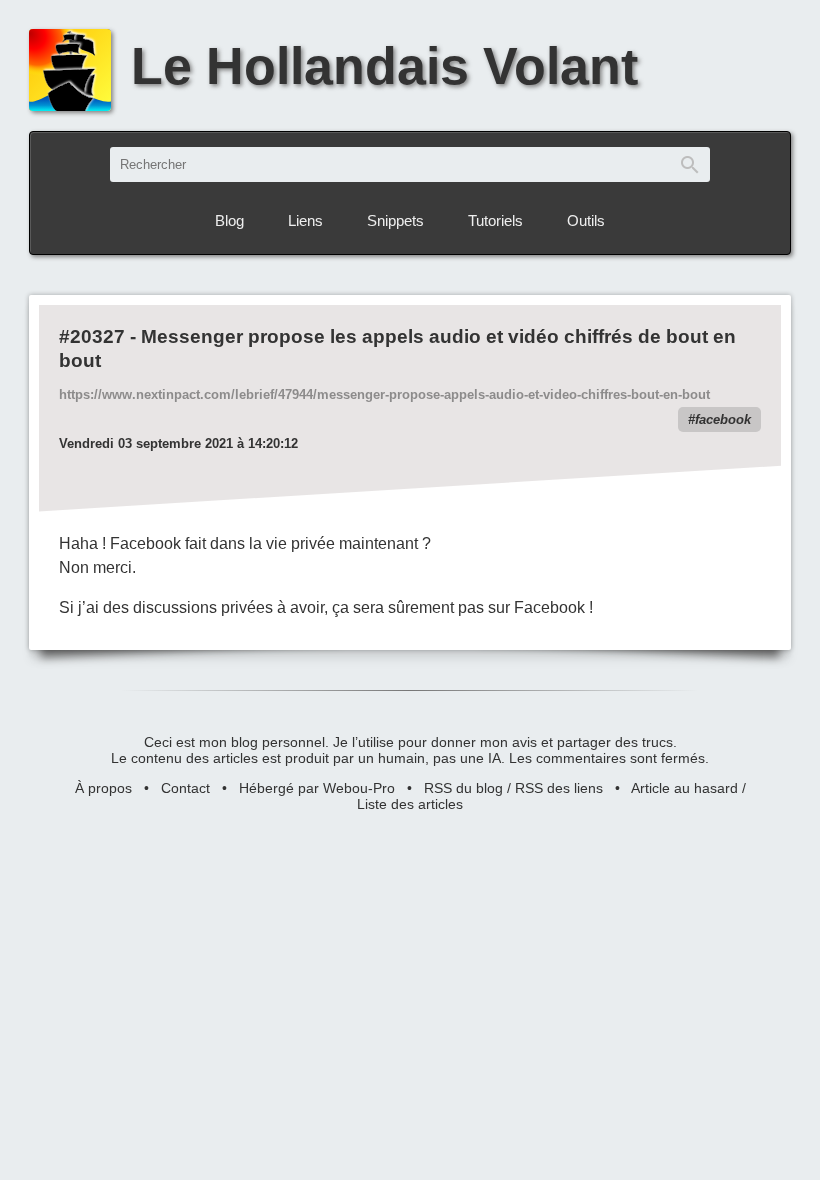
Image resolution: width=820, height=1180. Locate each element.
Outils (586, 220)
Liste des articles (410, 804)
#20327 (92, 336)
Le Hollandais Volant (384, 65)
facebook (723, 419)
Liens (305, 220)
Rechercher (690, 164)
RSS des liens (559, 788)
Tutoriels (495, 220)
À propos (103, 788)
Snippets (395, 220)
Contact (185, 788)
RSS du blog (463, 788)
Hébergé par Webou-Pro (317, 788)
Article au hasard (684, 788)
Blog (229, 220)
